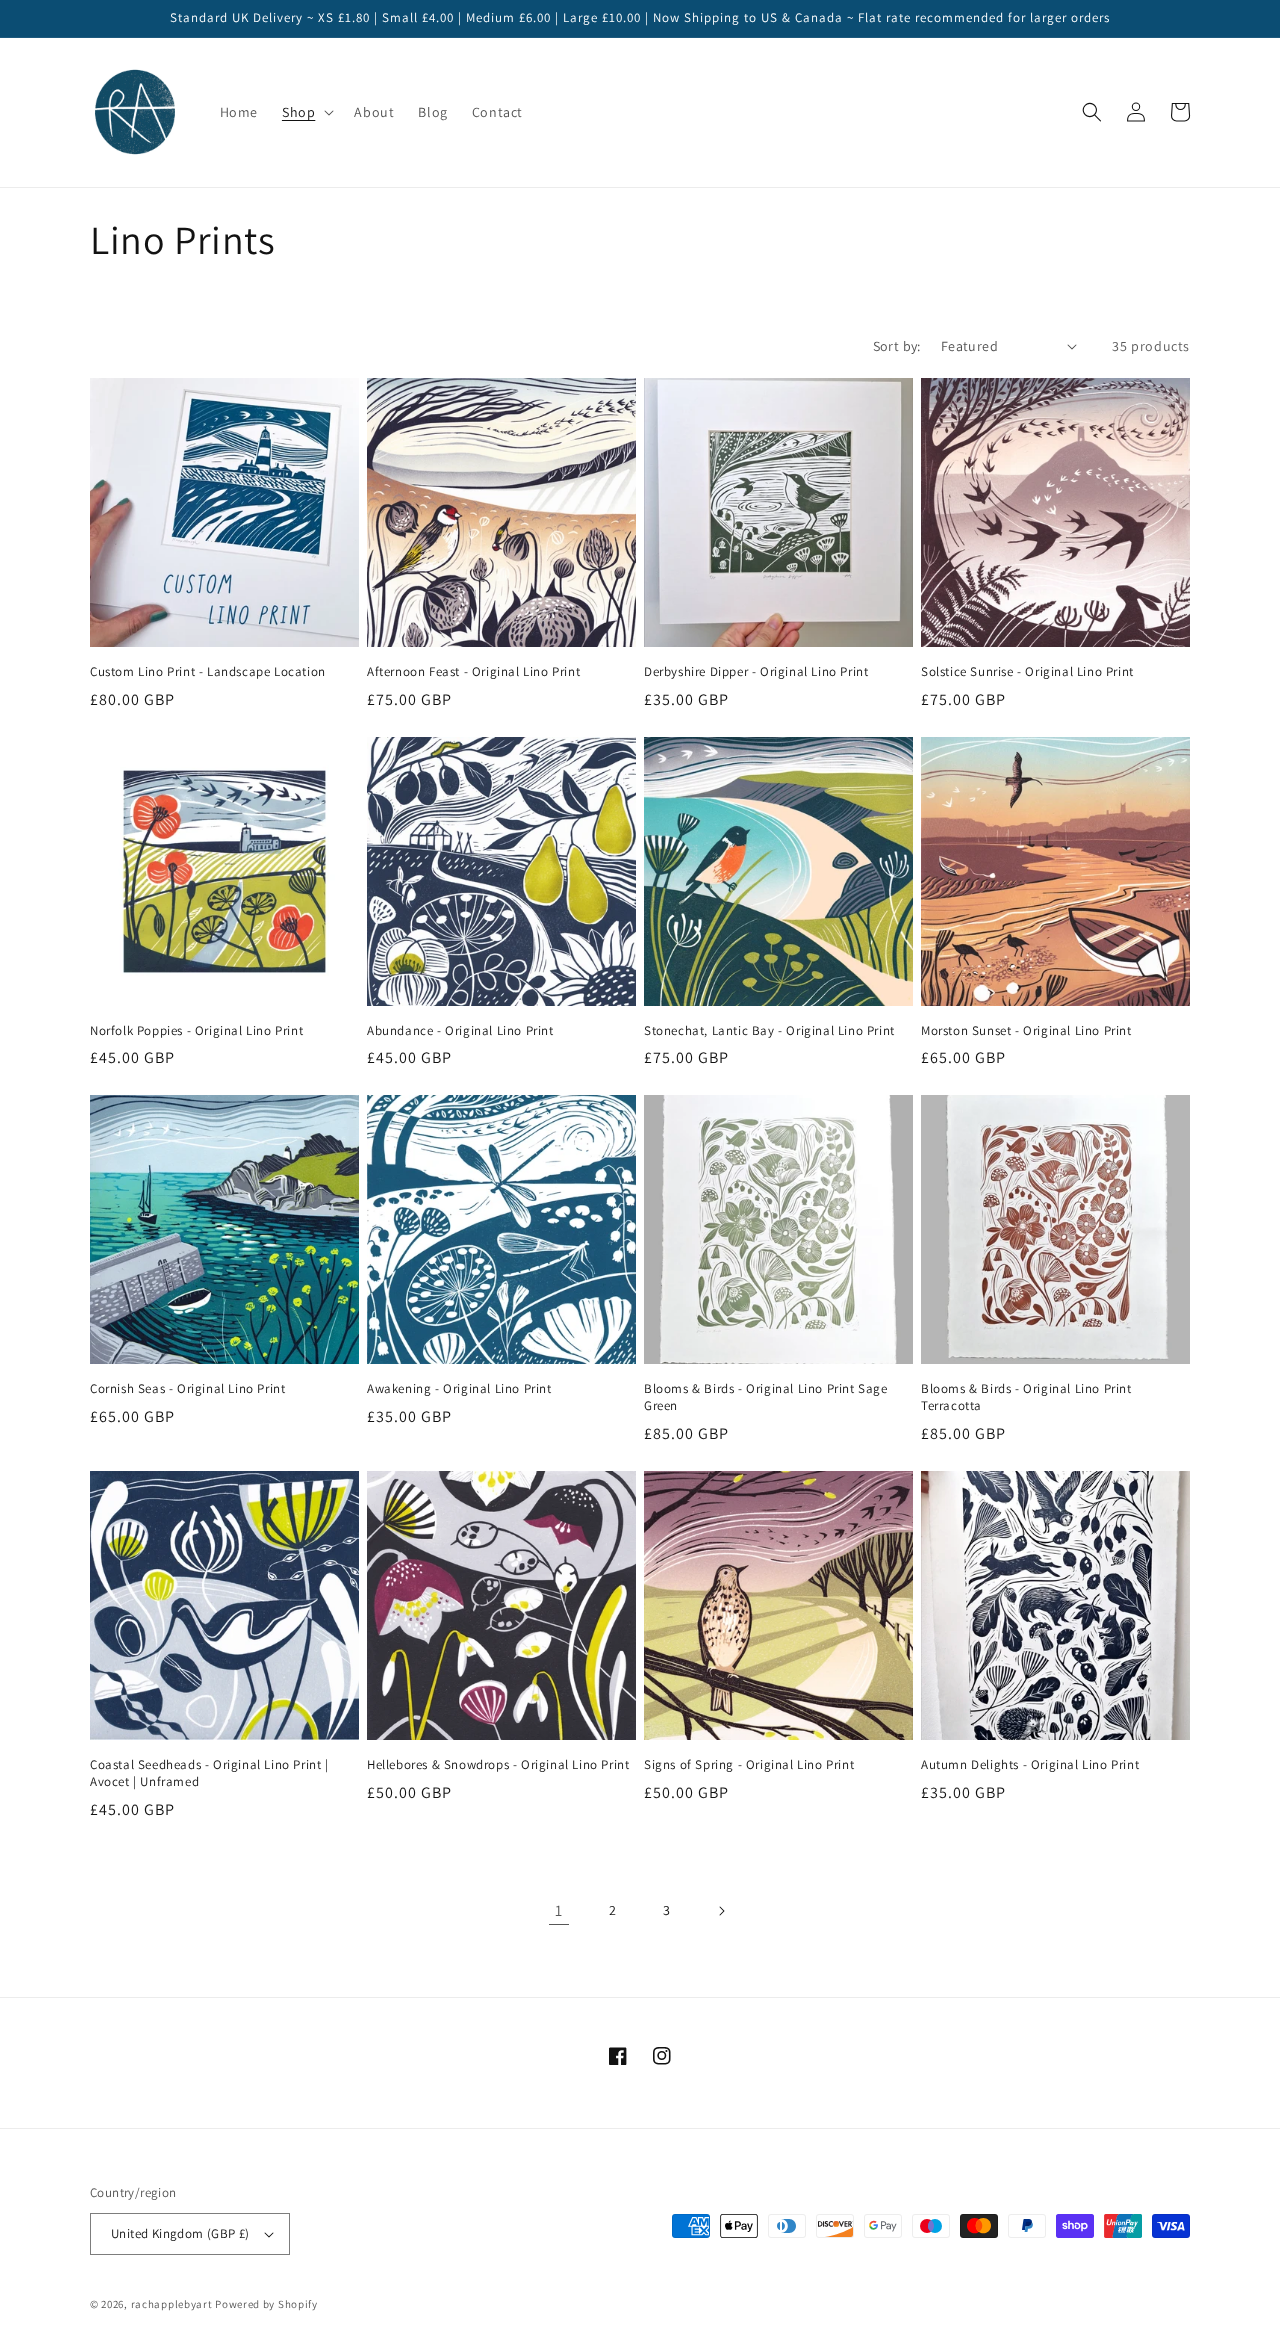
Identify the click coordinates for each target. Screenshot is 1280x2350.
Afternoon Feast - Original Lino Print (473, 672)
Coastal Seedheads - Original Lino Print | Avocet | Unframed (209, 1773)
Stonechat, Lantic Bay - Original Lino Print (769, 1031)
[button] (306, 112)
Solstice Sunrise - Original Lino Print (1027, 672)
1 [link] (559, 1910)
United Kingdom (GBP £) (180, 2233)
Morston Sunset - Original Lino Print (1026, 1031)
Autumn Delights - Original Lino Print (1030, 1765)
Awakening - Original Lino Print (459, 1389)
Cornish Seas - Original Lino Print (187, 1389)
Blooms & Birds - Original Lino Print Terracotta (1026, 1397)
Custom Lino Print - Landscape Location (208, 672)
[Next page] (721, 1911)
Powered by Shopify (266, 2304)
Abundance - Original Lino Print (460, 1031)
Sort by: (897, 346)
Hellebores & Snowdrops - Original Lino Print (498, 1765)
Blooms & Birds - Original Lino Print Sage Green (766, 1397)
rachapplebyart (172, 2304)
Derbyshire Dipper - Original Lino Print (756, 672)
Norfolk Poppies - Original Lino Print (196, 1031)
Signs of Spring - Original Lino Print (749, 1765)
